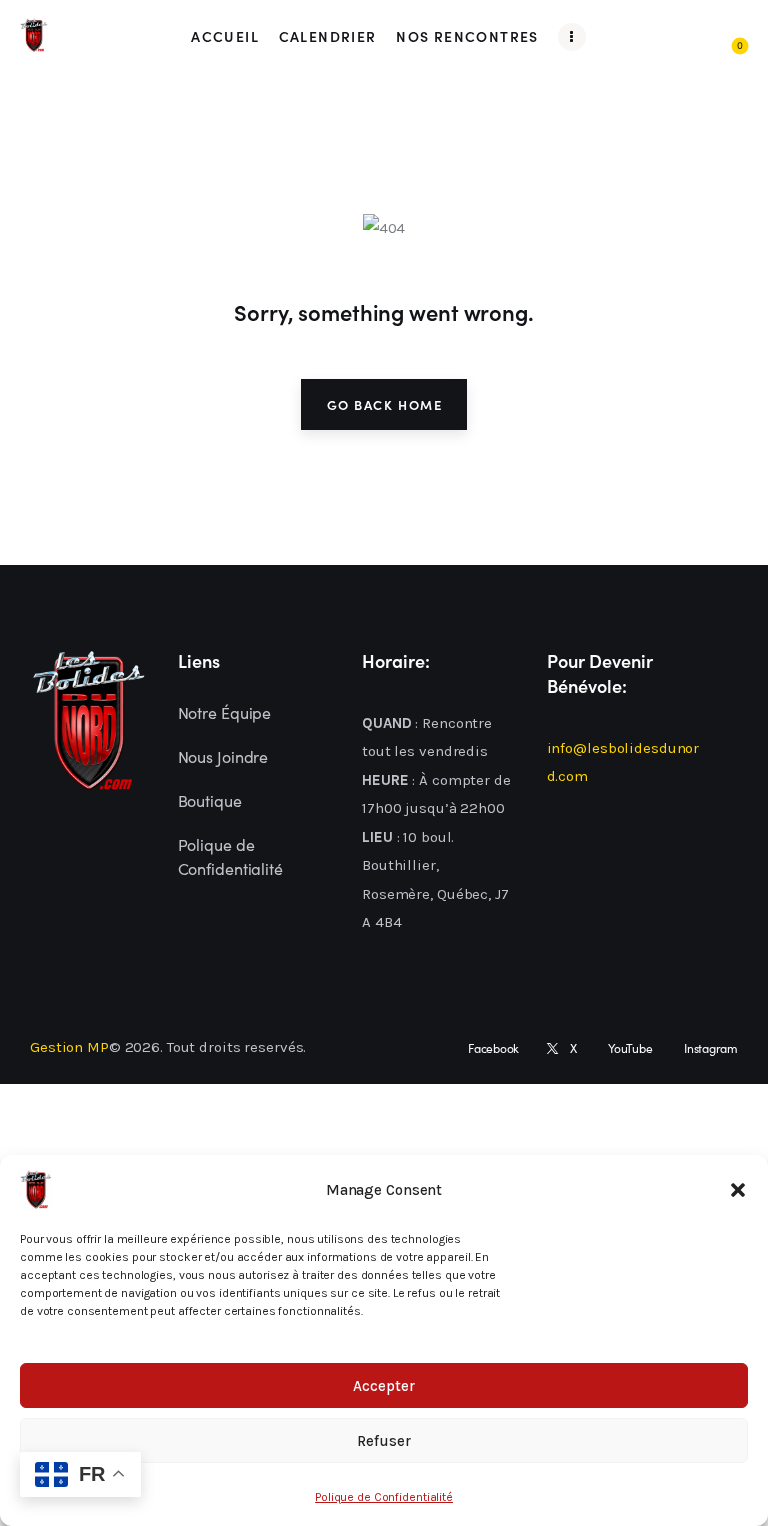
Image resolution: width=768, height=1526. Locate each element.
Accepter (384, 1386)
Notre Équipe (225, 712)
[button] (738, 1190)
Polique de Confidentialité (384, 1497)
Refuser (384, 1441)
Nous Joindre (223, 756)
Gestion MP (69, 1047)
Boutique (210, 800)
